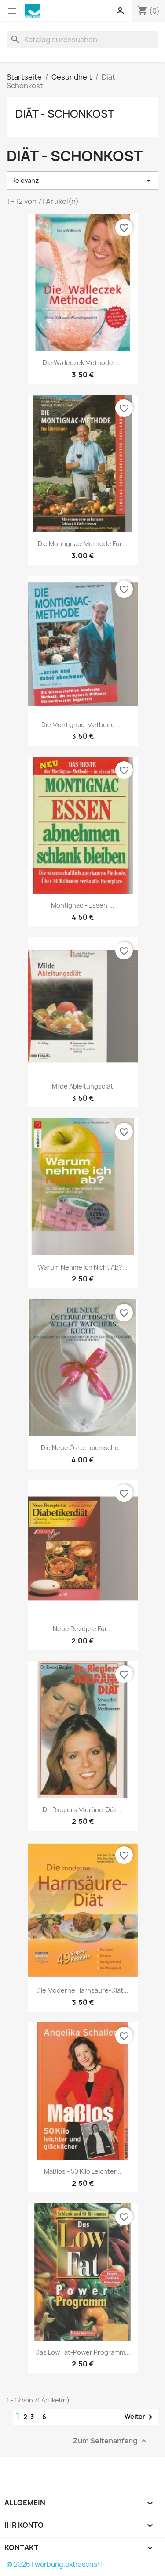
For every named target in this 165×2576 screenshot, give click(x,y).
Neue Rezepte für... (82, 1629)
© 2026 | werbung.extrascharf (55, 2564)
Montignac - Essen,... (83, 905)
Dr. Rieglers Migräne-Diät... (83, 1810)
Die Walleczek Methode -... (82, 363)
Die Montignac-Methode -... (83, 725)
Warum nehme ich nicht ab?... (83, 1267)
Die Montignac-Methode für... (82, 544)
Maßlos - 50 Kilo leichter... (83, 2171)
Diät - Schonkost (65, 114)
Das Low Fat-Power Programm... (83, 2352)
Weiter (140, 2417)
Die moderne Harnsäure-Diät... (82, 1990)
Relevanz (82, 181)
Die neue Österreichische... (82, 1448)
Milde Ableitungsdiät (82, 1086)
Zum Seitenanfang (111, 2441)
